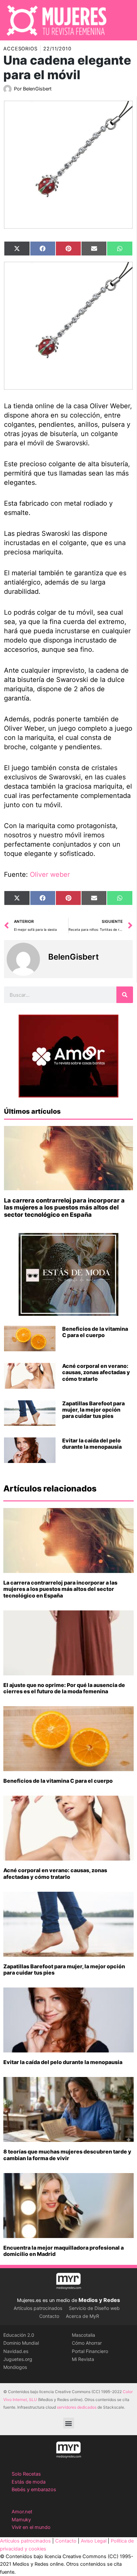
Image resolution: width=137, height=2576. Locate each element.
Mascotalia (83, 2335)
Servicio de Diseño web (94, 2308)
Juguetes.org (18, 2359)
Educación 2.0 (19, 2335)
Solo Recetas (26, 2474)
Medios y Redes (99, 2300)
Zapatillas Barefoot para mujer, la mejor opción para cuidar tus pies (93, 1410)
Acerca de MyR (82, 2316)
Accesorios (20, 49)
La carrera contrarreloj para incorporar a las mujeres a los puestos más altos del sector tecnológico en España (64, 1207)
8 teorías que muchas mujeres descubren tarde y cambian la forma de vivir (67, 2155)
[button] (69, 2423)
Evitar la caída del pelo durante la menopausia (92, 1444)
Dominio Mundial (21, 2343)
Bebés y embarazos (34, 2490)
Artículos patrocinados (38, 2308)
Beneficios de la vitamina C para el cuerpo (95, 1332)
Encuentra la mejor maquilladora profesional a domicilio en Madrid (64, 2251)
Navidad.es (16, 2351)
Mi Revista (83, 2359)
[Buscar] (125, 995)
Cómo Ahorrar (87, 2343)
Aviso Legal (94, 2541)
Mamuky (21, 2520)
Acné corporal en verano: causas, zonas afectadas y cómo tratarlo (96, 1372)
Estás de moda (29, 2482)
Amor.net (22, 2512)
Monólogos (15, 2367)
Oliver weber (50, 874)
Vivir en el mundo (31, 2527)
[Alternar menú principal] (123, 20)
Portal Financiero (90, 2351)
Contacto (49, 2316)
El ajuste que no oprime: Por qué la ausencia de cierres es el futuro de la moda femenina (64, 1688)
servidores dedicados (77, 2407)
